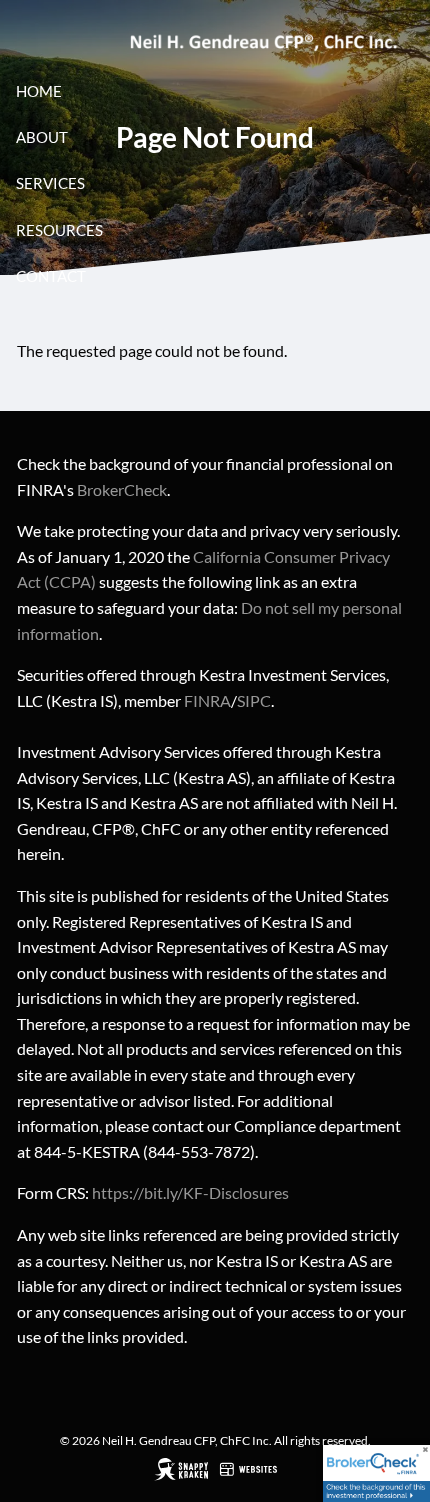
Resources (59, 230)
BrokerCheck (122, 489)
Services (50, 183)
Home (39, 91)
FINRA (207, 700)
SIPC (254, 700)
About (42, 137)
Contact (51, 276)
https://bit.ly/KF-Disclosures (190, 1192)
